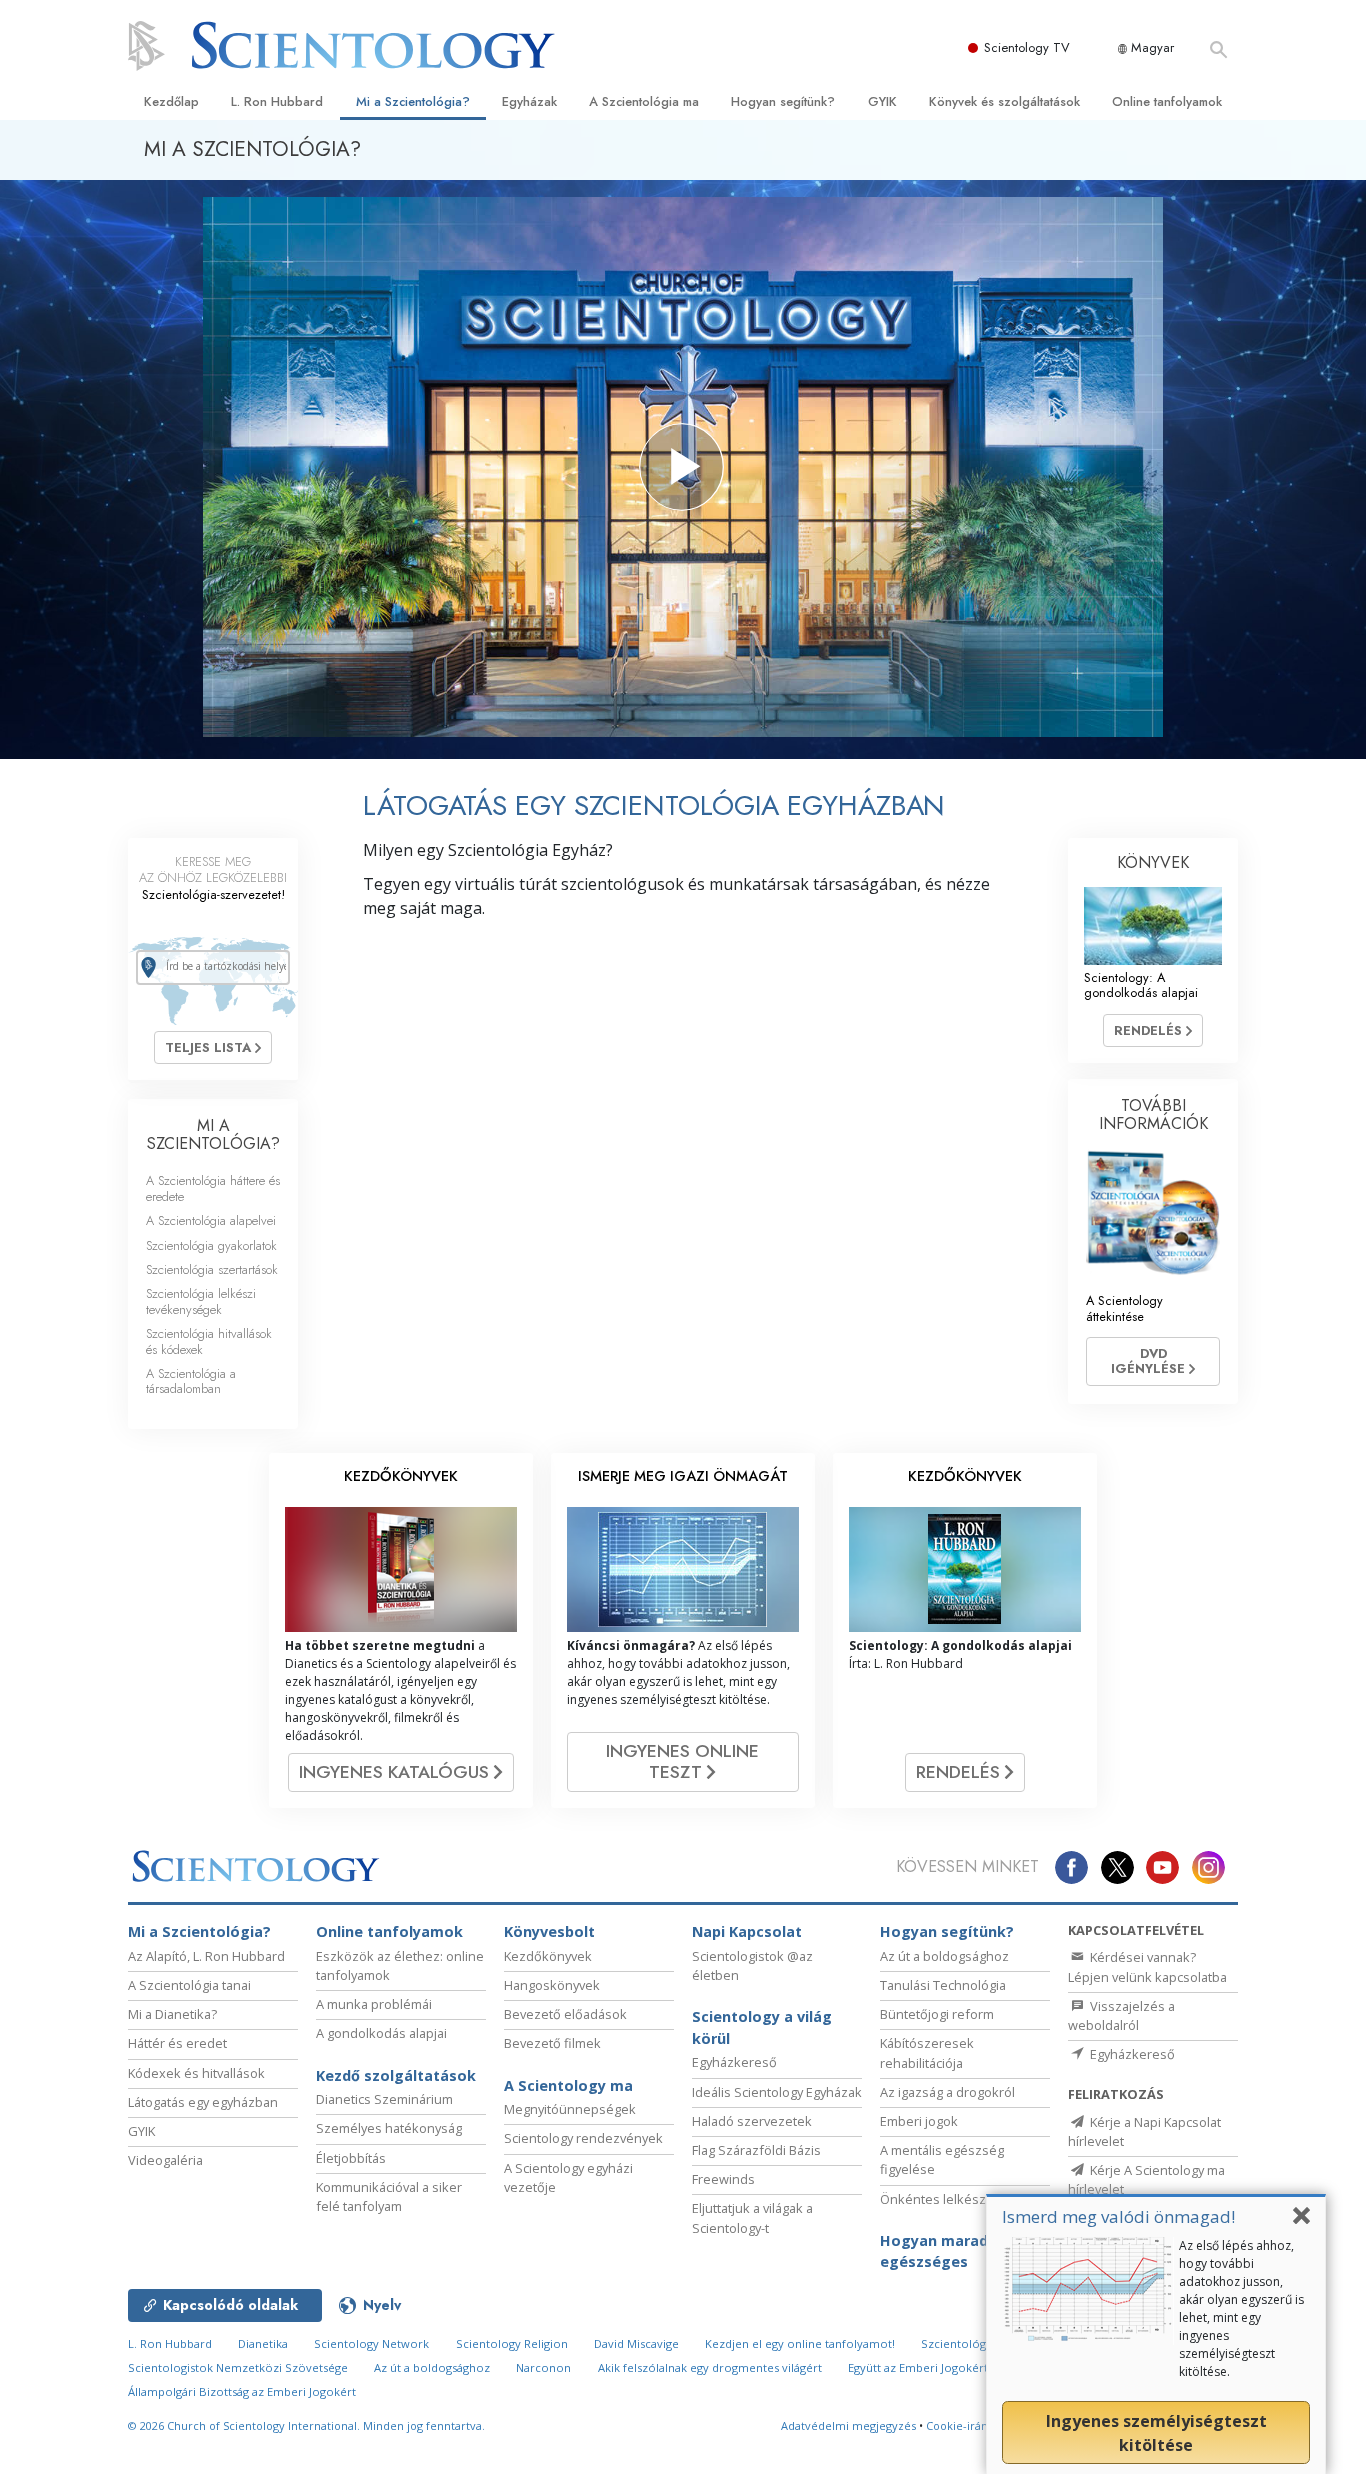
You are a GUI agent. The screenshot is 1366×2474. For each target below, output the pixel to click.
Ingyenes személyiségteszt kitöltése (1156, 2433)
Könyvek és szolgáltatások (1004, 101)
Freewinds (723, 2179)
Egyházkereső (734, 2062)
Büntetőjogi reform (937, 2014)
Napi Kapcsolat (747, 1931)
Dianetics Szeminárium (384, 2099)
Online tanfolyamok (1167, 101)
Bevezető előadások (565, 2014)
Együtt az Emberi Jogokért (918, 2367)
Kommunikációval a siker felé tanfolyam (389, 2196)
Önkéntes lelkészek (940, 2199)
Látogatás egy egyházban (203, 2102)
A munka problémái (374, 2004)
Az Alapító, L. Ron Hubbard (206, 1956)
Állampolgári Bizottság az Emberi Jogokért (242, 2391)
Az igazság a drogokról (947, 2092)
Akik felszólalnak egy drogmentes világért (710, 2367)
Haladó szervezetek (752, 2121)
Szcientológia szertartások (212, 1269)
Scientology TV (1027, 47)
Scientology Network (371, 2343)
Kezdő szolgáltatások (396, 2075)
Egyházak (529, 101)
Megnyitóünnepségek (570, 2109)
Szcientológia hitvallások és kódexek (209, 1341)
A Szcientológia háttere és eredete (213, 1188)
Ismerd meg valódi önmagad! (1118, 2216)
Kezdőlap (171, 101)
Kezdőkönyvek (548, 1956)
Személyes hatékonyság (389, 2128)
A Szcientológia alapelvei (211, 1220)
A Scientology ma (568, 2085)
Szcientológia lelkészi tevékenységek (201, 1301)
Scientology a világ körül (762, 2027)
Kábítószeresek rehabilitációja (927, 2052)
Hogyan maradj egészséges (936, 2251)
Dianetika (263, 2343)
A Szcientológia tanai (189, 1985)
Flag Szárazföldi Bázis (756, 2150)
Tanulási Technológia (943, 1985)
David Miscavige (636, 2343)
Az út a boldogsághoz (944, 1956)
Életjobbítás (351, 2158)
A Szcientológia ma (644, 101)
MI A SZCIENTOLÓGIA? (213, 1134)
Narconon (543, 2367)
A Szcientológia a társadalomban (191, 1381)
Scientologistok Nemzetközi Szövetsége (238, 2367)
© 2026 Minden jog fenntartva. (306, 2425)
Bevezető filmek (552, 2043)
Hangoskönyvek (552, 1985)
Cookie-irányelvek (974, 2425)
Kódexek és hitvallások (196, 2073)
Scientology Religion (512, 2343)
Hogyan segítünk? (783, 101)
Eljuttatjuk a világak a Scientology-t (752, 2217)
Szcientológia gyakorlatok (211, 1245)
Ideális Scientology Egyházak (777, 2092)
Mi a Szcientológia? (413, 101)
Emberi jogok (919, 2121)
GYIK (882, 101)
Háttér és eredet (177, 2043)
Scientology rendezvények (583, 2138)
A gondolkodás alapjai (381, 2033)
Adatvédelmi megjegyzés (848, 2425)
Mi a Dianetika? (172, 2014)
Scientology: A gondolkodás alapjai (1141, 985)
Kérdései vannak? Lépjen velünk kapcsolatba (1147, 1966)
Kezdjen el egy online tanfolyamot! (800, 2343)
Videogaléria (165, 2160)
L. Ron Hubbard (277, 101)
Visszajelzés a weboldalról (1121, 2015)
